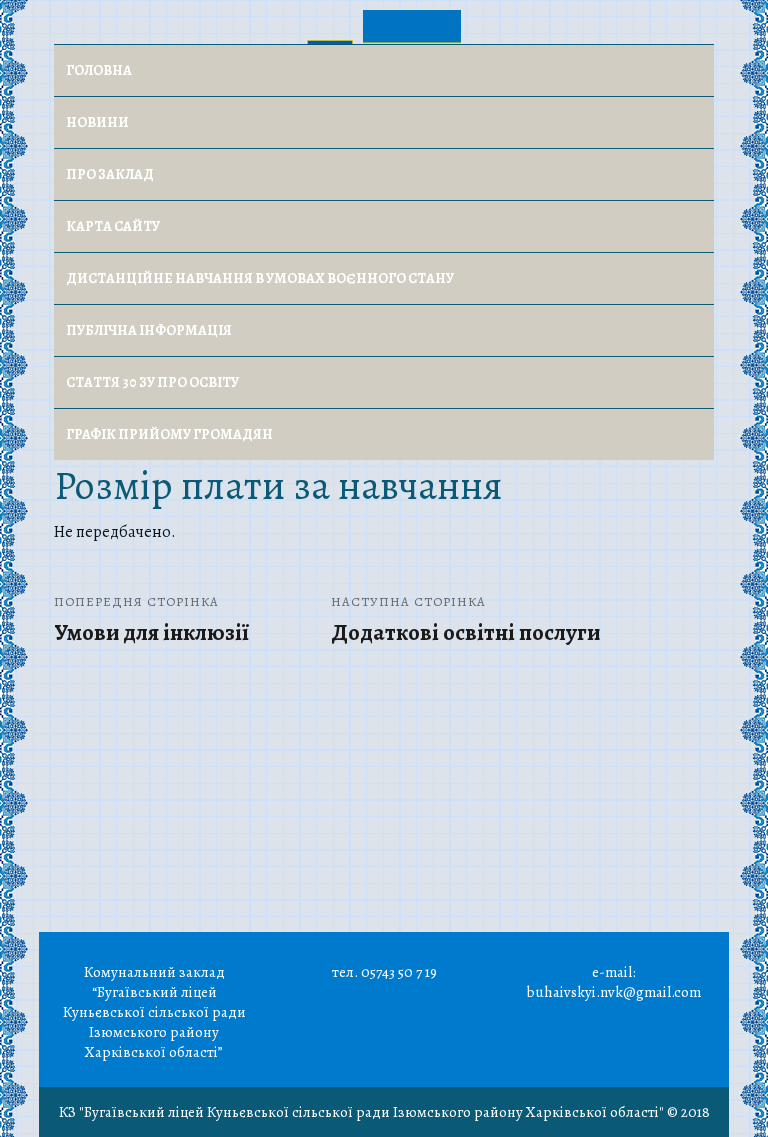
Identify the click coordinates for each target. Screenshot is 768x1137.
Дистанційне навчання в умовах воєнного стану (260, 278)
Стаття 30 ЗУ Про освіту (152, 382)
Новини (97, 122)
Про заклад (110, 174)
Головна (99, 70)
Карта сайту (113, 226)
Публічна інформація (149, 330)
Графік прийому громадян (169, 434)
